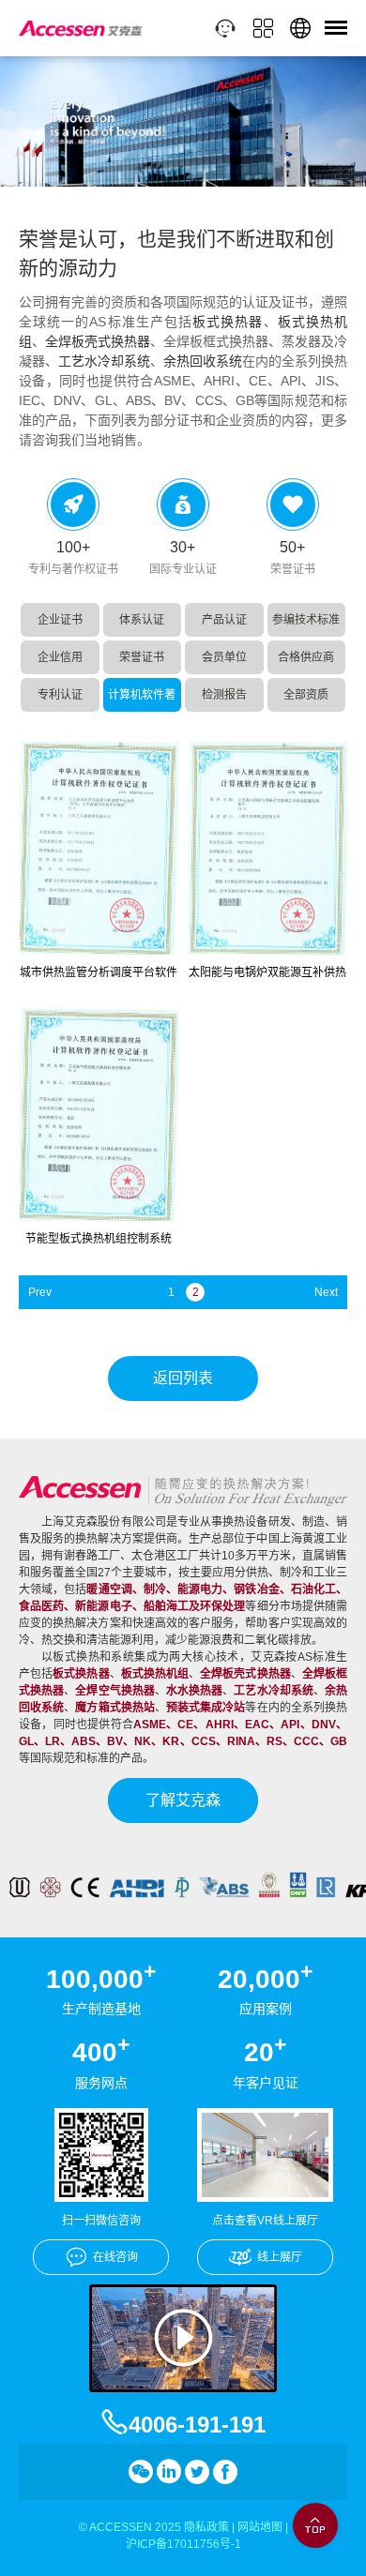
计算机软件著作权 (142, 700)
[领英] (169, 2472)
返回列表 (183, 1378)
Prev (40, 1292)
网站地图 (260, 2527)
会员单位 (224, 657)
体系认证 (142, 620)
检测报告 (224, 695)
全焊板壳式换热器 (98, 341)
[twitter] (197, 2472)
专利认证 (60, 695)
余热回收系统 (203, 361)
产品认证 (224, 620)
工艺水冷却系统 (104, 361)
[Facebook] (225, 2472)
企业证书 (60, 620)
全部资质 (306, 695)
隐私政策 (206, 2527)
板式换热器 (228, 322)
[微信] (141, 2472)
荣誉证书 (142, 657)
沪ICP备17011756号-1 (183, 2544)
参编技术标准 (306, 620)
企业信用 (60, 657)
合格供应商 (306, 657)
